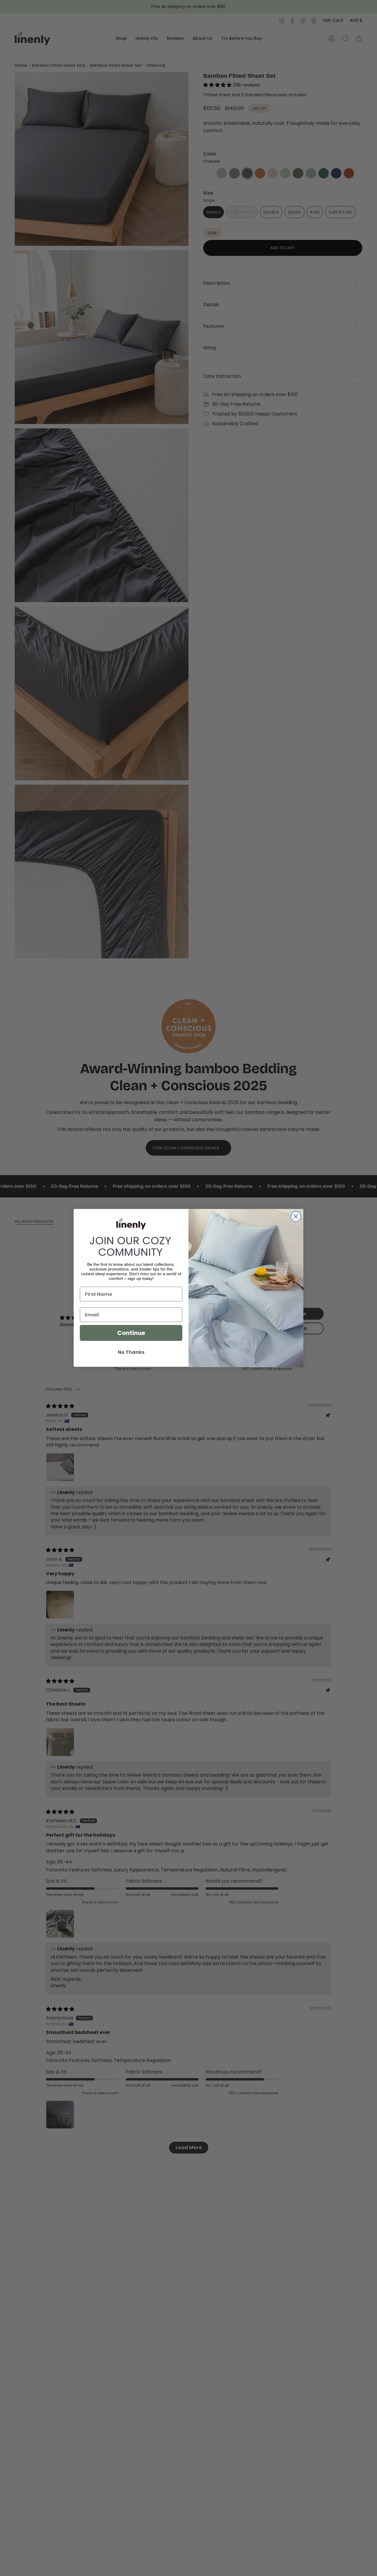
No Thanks (131, 1352)
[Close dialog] (296, 1216)
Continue (131, 1333)
